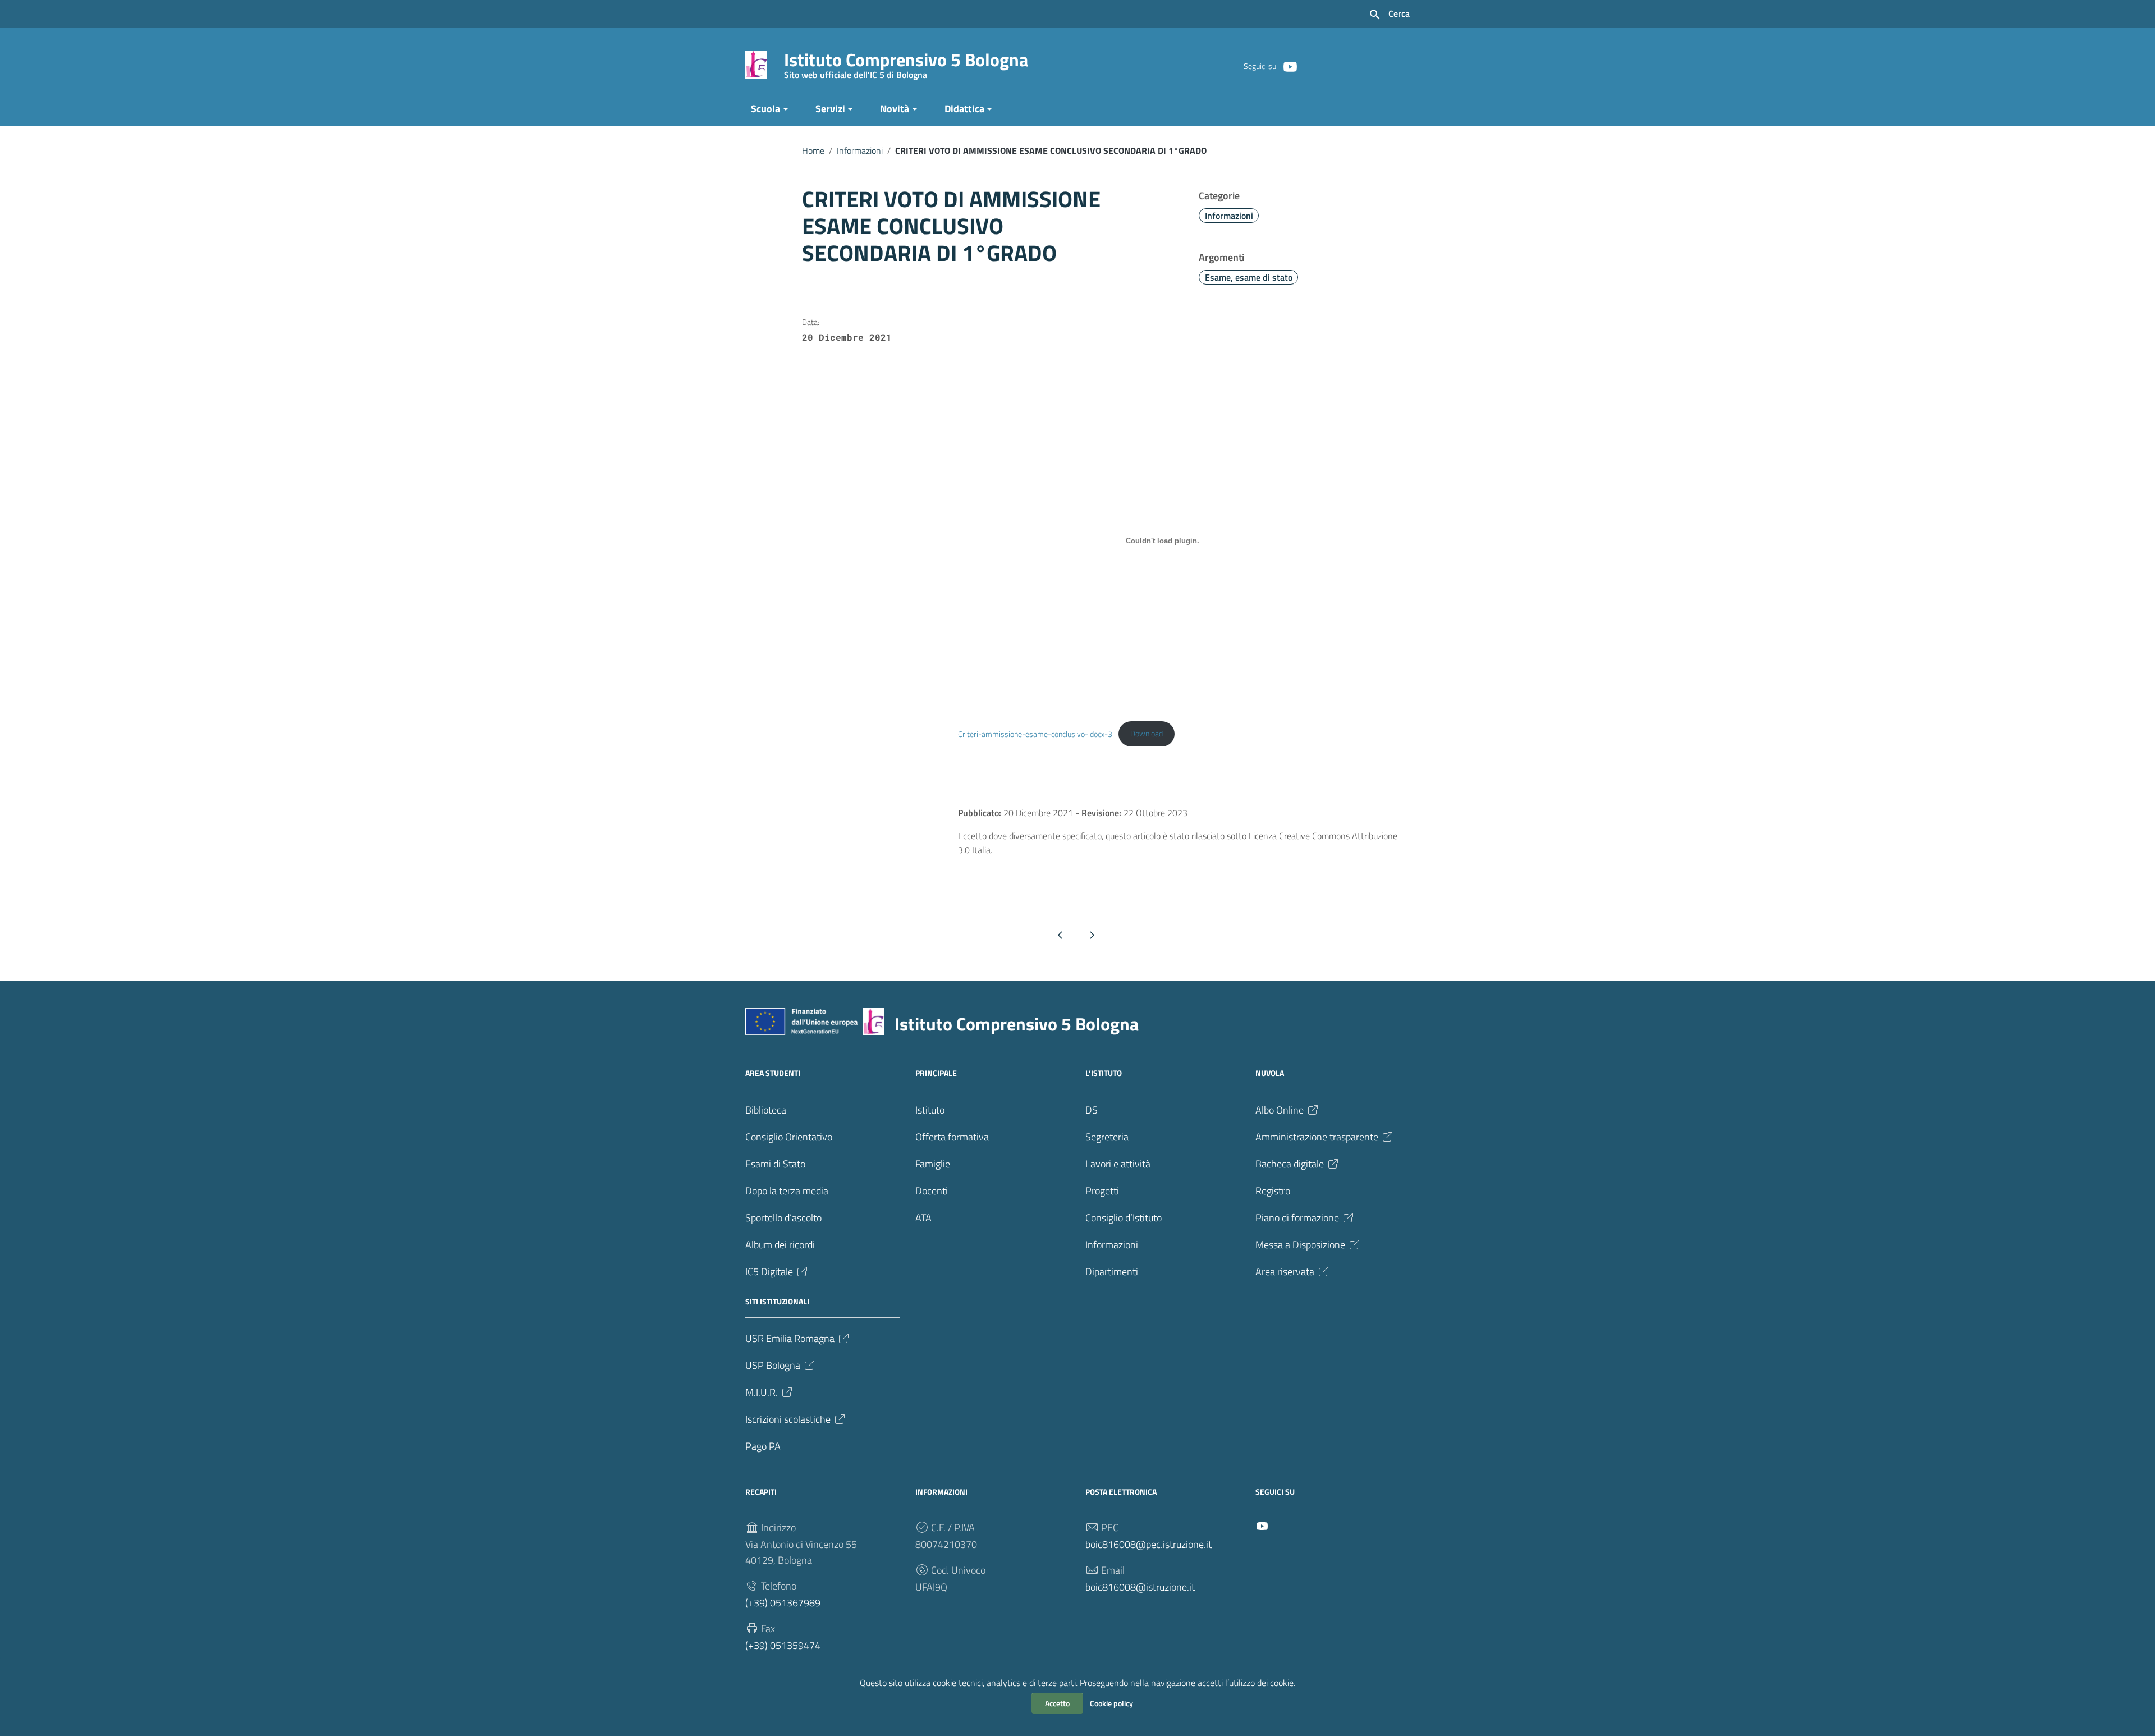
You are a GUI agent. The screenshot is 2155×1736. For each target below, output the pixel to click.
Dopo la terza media (787, 1191)
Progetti (1102, 1191)
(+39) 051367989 (783, 1603)
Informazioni (860, 150)
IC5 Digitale (769, 1272)
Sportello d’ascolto (783, 1218)
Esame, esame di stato (1249, 277)
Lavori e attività (1118, 1164)
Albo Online (1280, 1110)
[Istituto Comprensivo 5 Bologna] (756, 64)
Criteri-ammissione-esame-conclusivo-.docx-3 (1035, 734)
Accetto (1057, 1703)
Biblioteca (766, 1110)
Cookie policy (1111, 1703)
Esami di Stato (775, 1164)
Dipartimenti (1112, 1272)
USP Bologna (773, 1365)
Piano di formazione (1297, 1218)
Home (813, 150)
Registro (1273, 1191)
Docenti (932, 1191)
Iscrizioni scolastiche (788, 1419)
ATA (923, 1218)
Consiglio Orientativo (789, 1137)
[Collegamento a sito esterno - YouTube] (1290, 66)
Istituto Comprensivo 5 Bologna (906, 62)
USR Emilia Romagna (790, 1338)
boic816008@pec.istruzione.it (1148, 1544)
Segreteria (1107, 1137)
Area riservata (1285, 1272)
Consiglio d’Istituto (1124, 1218)
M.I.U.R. (762, 1392)
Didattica (964, 109)
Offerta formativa (952, 1137)
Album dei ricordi (780, 1245)
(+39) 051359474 (783, 1645)
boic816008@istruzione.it (1140, 1587)
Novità (895, 109)
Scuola (765, 109)
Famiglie (933, 1164)
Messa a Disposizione (1300, 1245)
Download (1147, 734)
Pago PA (763, 1446)
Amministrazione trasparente (1317, 1137)
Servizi (830, 109)
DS (1092, 1110)
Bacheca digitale (1290, 1164)
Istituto (930, 1110)
